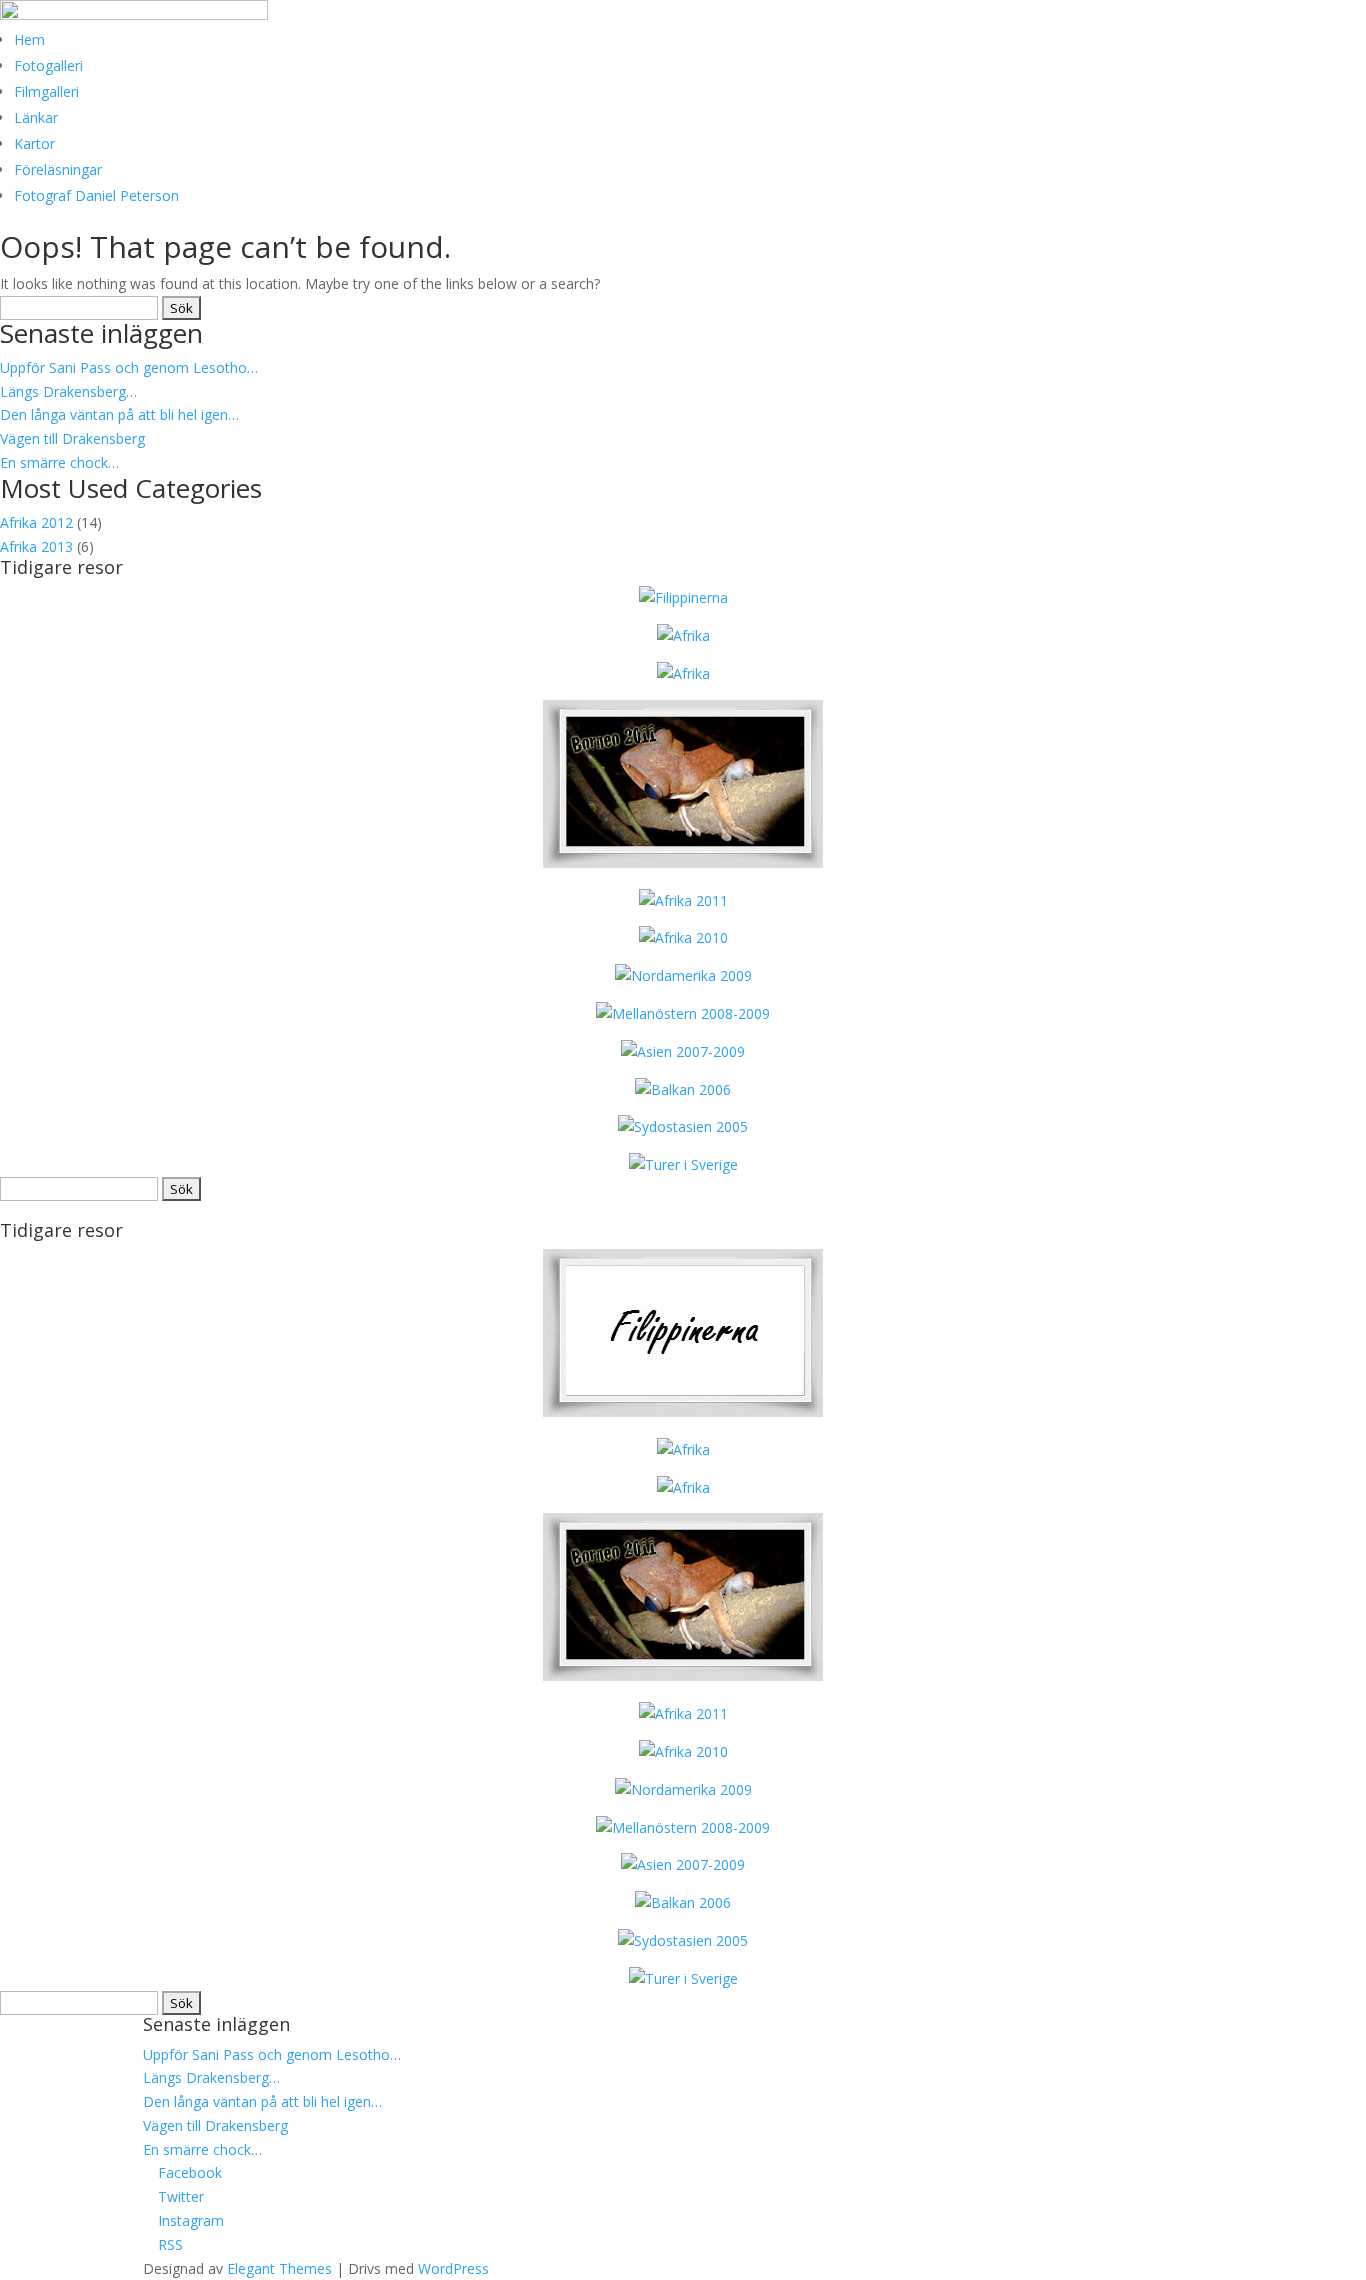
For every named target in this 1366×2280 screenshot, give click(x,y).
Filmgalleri (46, 91)
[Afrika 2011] (683, 900)
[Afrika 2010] (683, 937)
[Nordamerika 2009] (683, 975)
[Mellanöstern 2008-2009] (683, 1013)
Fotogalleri (48, 65)
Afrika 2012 (36, 522)
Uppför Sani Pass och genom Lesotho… (129, 367)
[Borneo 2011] (683, 862)
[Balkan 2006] (683, 1089)
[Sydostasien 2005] (683, 1126)
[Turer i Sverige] (683, 1164)
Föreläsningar (58, 169)
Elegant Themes (279, 2268)
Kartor (34, 143)
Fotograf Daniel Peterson (96, 195)
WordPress (453, 2268)
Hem (29, 39)
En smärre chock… (59, 462)
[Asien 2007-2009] (683, 1051)
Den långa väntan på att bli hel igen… (119, 414)
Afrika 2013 (36, 546)
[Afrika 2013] (683, 597)
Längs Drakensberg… (68, 391)
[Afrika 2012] (683, 673)
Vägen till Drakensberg (72, 438)
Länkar (36, 117)
